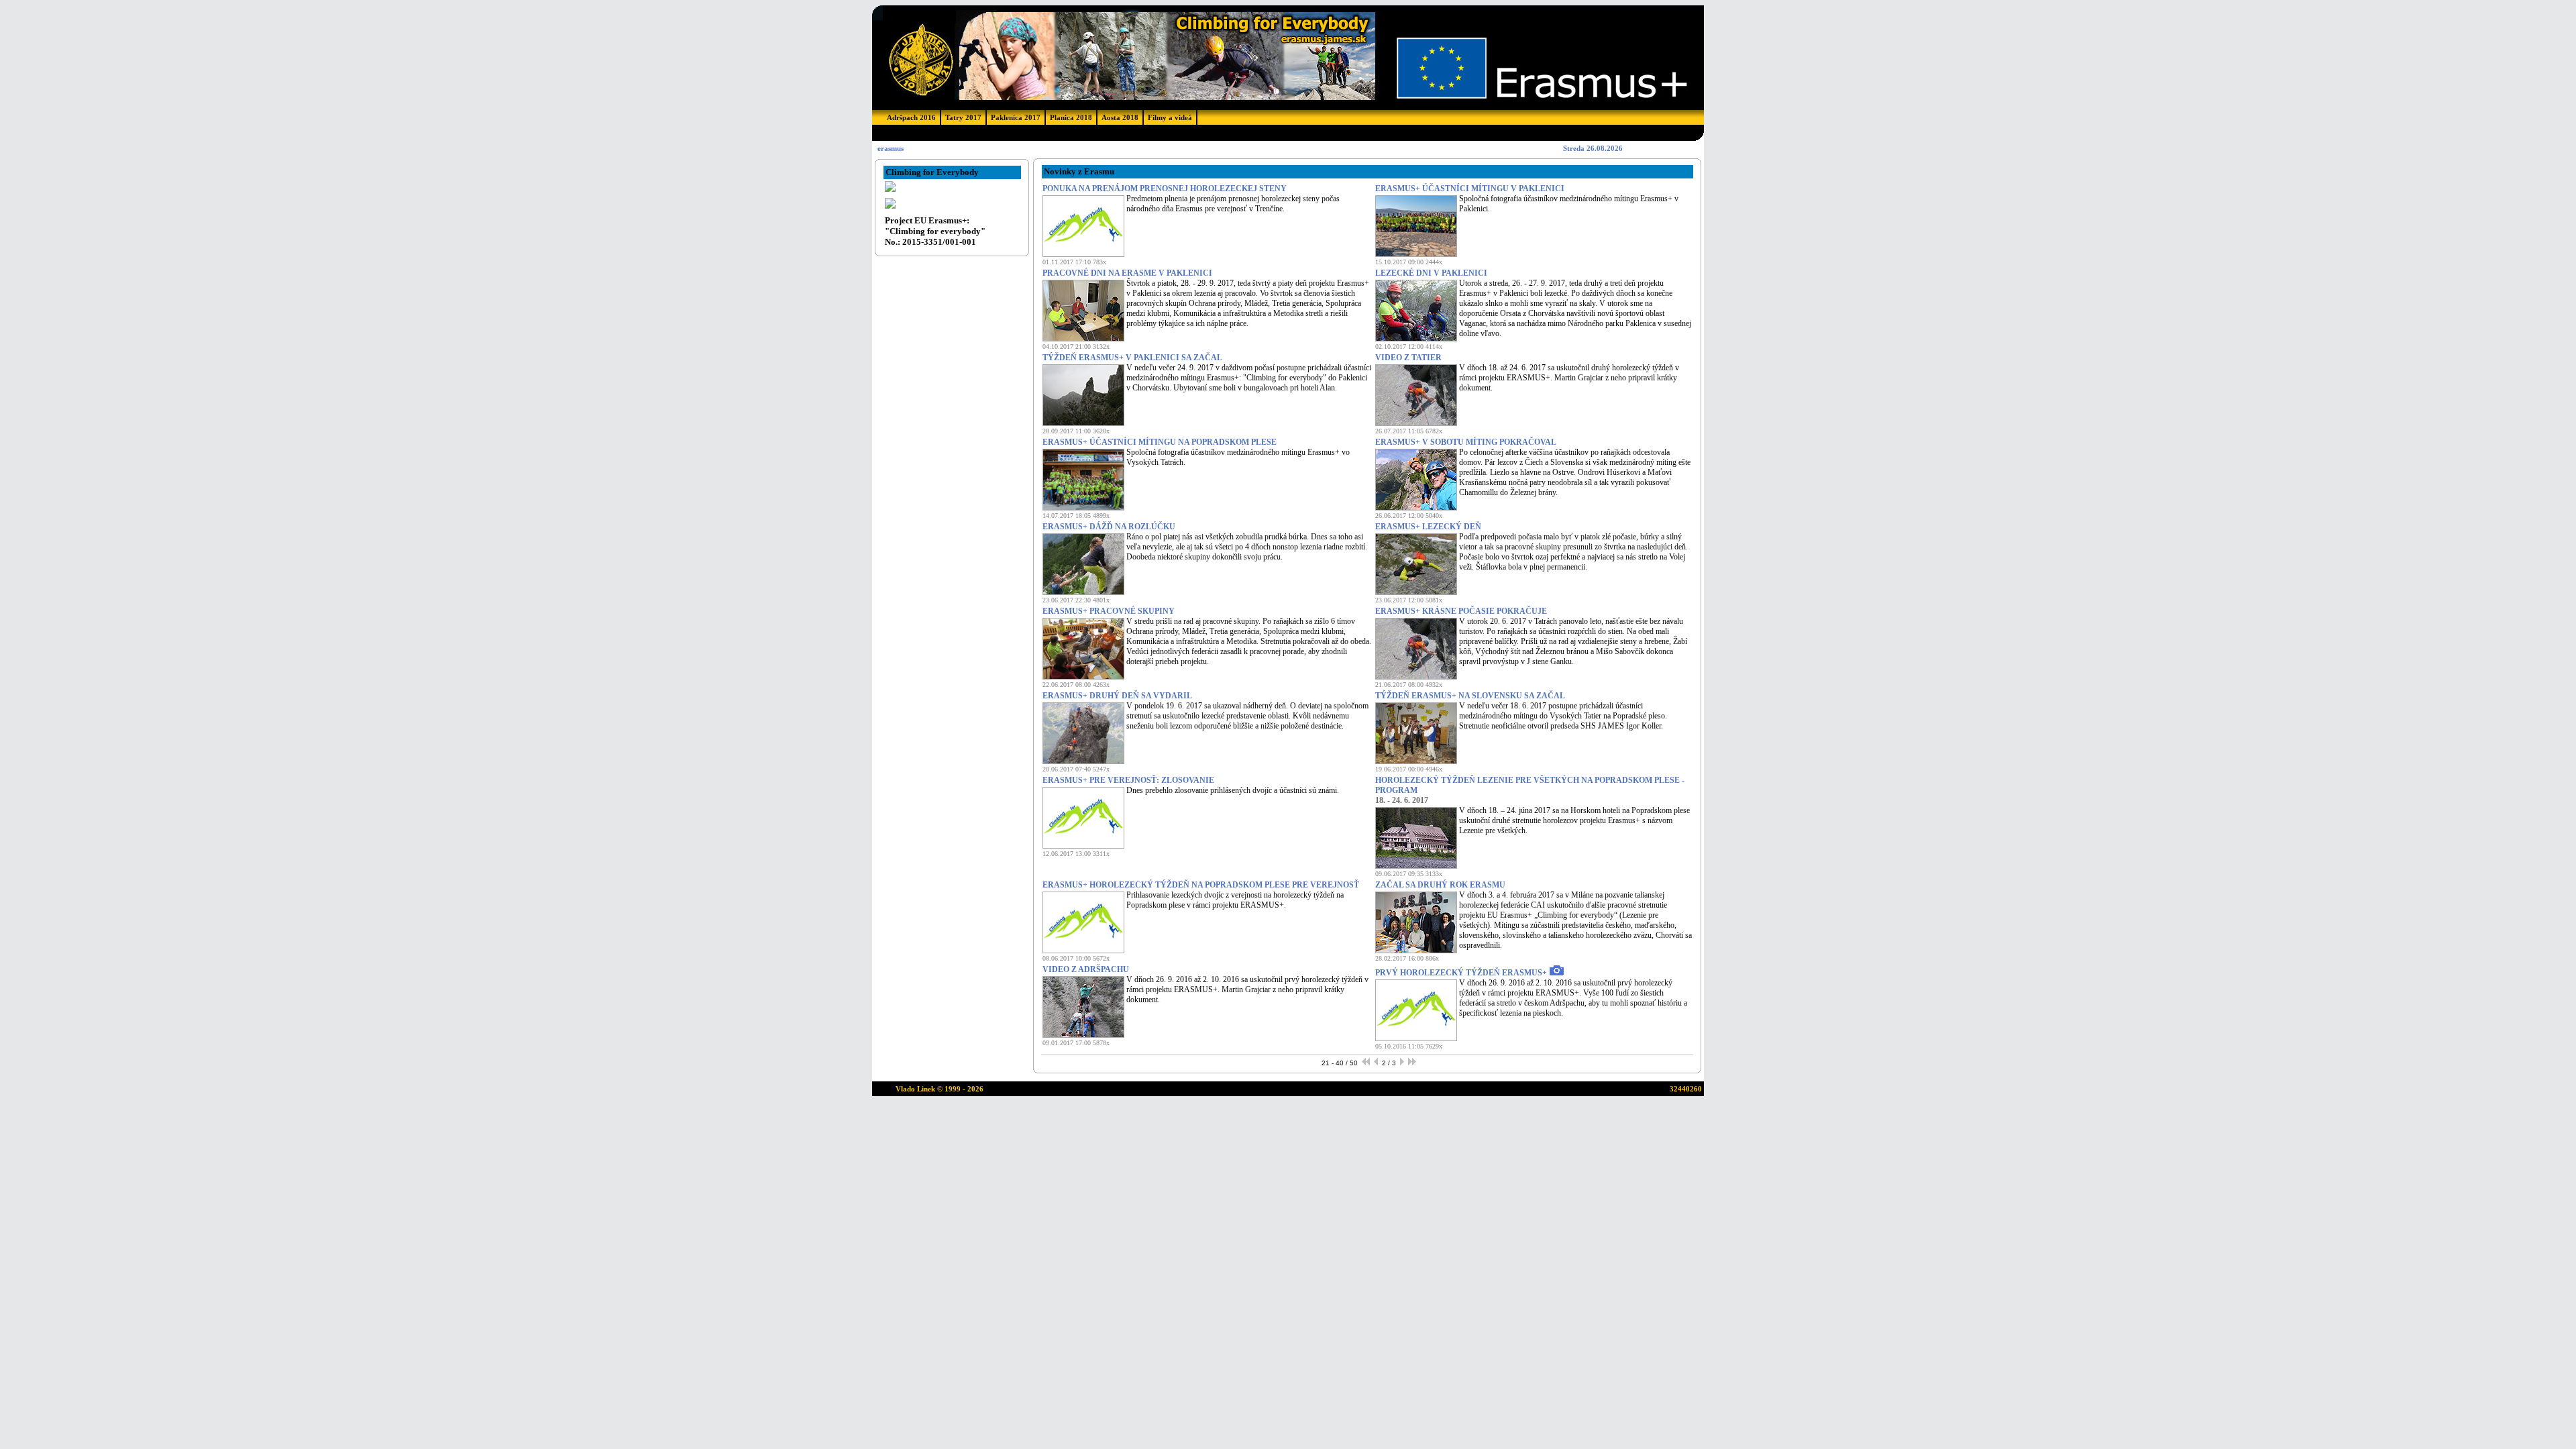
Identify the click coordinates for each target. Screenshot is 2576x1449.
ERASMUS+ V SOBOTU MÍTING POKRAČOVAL (1466, 442)
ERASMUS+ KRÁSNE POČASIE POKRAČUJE (1461, 611)
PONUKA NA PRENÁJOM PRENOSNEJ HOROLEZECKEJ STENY (1165, 189)
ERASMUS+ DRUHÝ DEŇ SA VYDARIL (1117, 696)
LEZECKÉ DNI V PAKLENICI (1431, 273)
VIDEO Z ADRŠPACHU (1086, 969)
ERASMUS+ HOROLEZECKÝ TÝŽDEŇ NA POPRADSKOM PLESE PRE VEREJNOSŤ (1201, 885)
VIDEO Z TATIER (1408, 358)
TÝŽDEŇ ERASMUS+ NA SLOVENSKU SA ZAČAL (1470, 696)
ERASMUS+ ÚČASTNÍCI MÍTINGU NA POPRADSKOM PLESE (1160, 442)
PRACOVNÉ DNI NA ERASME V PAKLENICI (1127, 273)
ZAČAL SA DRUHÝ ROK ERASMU (1440, 885)
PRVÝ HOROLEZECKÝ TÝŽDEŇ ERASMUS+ (1461, 973)
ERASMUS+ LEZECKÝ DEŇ (1428, 527)
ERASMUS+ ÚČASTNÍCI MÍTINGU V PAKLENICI (1470, 189)
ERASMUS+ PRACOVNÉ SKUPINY (1109, 611)
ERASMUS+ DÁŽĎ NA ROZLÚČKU (1109, 527)
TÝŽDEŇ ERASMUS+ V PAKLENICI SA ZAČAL (1132, 358)
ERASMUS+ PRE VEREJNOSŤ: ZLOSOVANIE (1128, 780)
